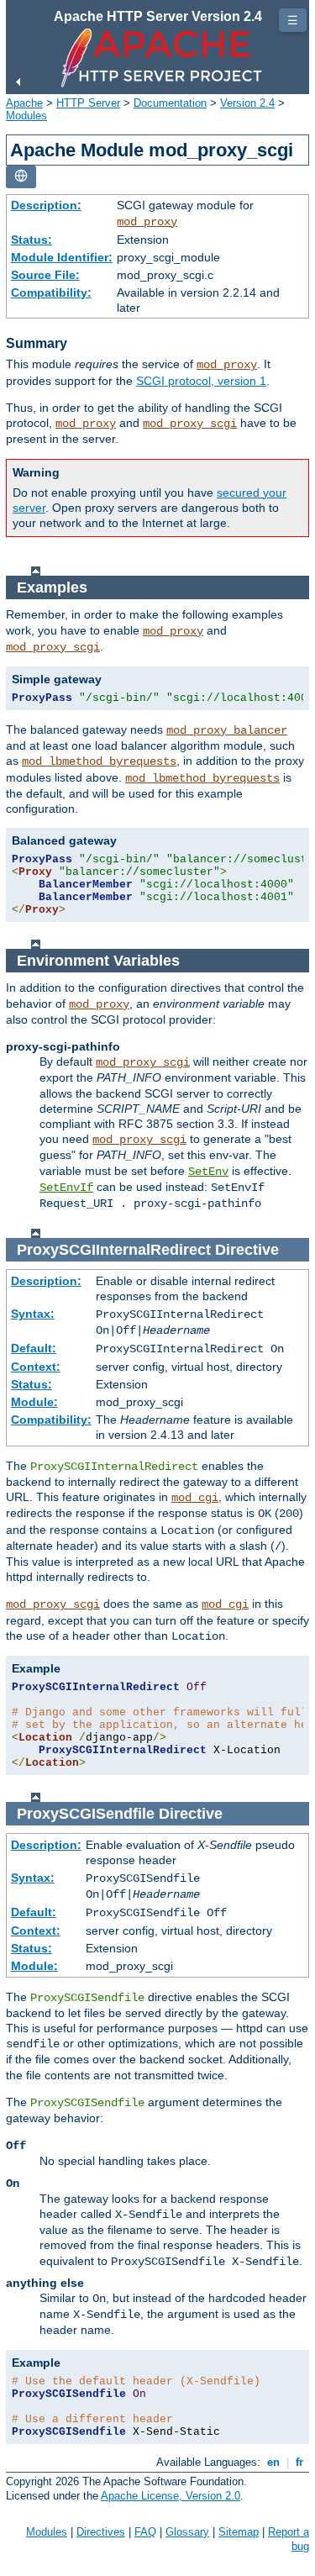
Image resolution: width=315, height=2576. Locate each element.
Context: (36, 1367)
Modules (26, 116)
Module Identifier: (62, 257)
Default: (34, 1348)
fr (299, 2462)
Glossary (187, 2532)
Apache (24, 103)
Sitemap (239, 2532)
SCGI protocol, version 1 (201, 381)
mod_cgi (195, 1498)
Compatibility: (51, 292)
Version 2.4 (247, 103)
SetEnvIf (66, 1188)
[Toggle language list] (21, 177)
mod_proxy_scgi (190, 424)
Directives (101, 2532)
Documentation (170, 103)
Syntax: (33, 1314)
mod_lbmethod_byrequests (99, 761)
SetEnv (208, 1172)
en (273, 2462)
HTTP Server (88, 103)
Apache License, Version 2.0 (171, 2496)
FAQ (145, 2532)
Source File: (45, 275)
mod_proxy (147, 222)
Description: (46, 205)
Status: (31, 240)
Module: (34, 1402)
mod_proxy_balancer (227, 730)
